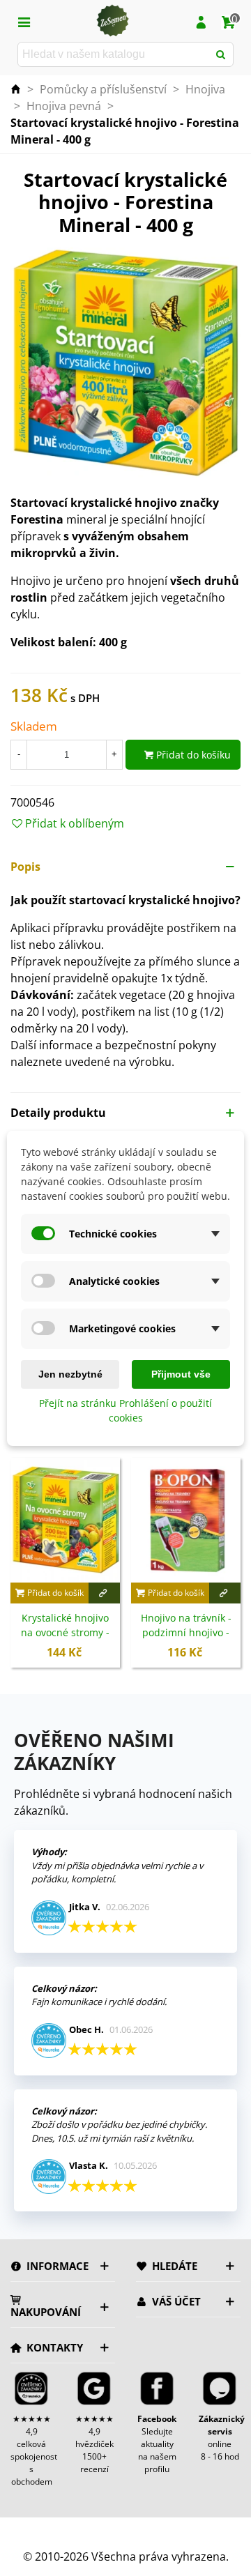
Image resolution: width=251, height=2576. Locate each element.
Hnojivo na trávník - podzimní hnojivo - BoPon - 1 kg (186, 1632)
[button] (125, 867)
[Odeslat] (221, 54)
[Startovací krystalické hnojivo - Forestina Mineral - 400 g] (125, 362)
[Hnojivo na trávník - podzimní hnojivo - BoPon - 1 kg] (186, 1520)
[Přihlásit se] (201, 21)
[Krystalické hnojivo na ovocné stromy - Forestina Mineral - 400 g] (65, 1520)
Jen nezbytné (70, 1374)
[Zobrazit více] (104, 1593)
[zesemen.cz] (112, 21)
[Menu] (24, 21)
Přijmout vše (181, 1374)
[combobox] (114, 54)
